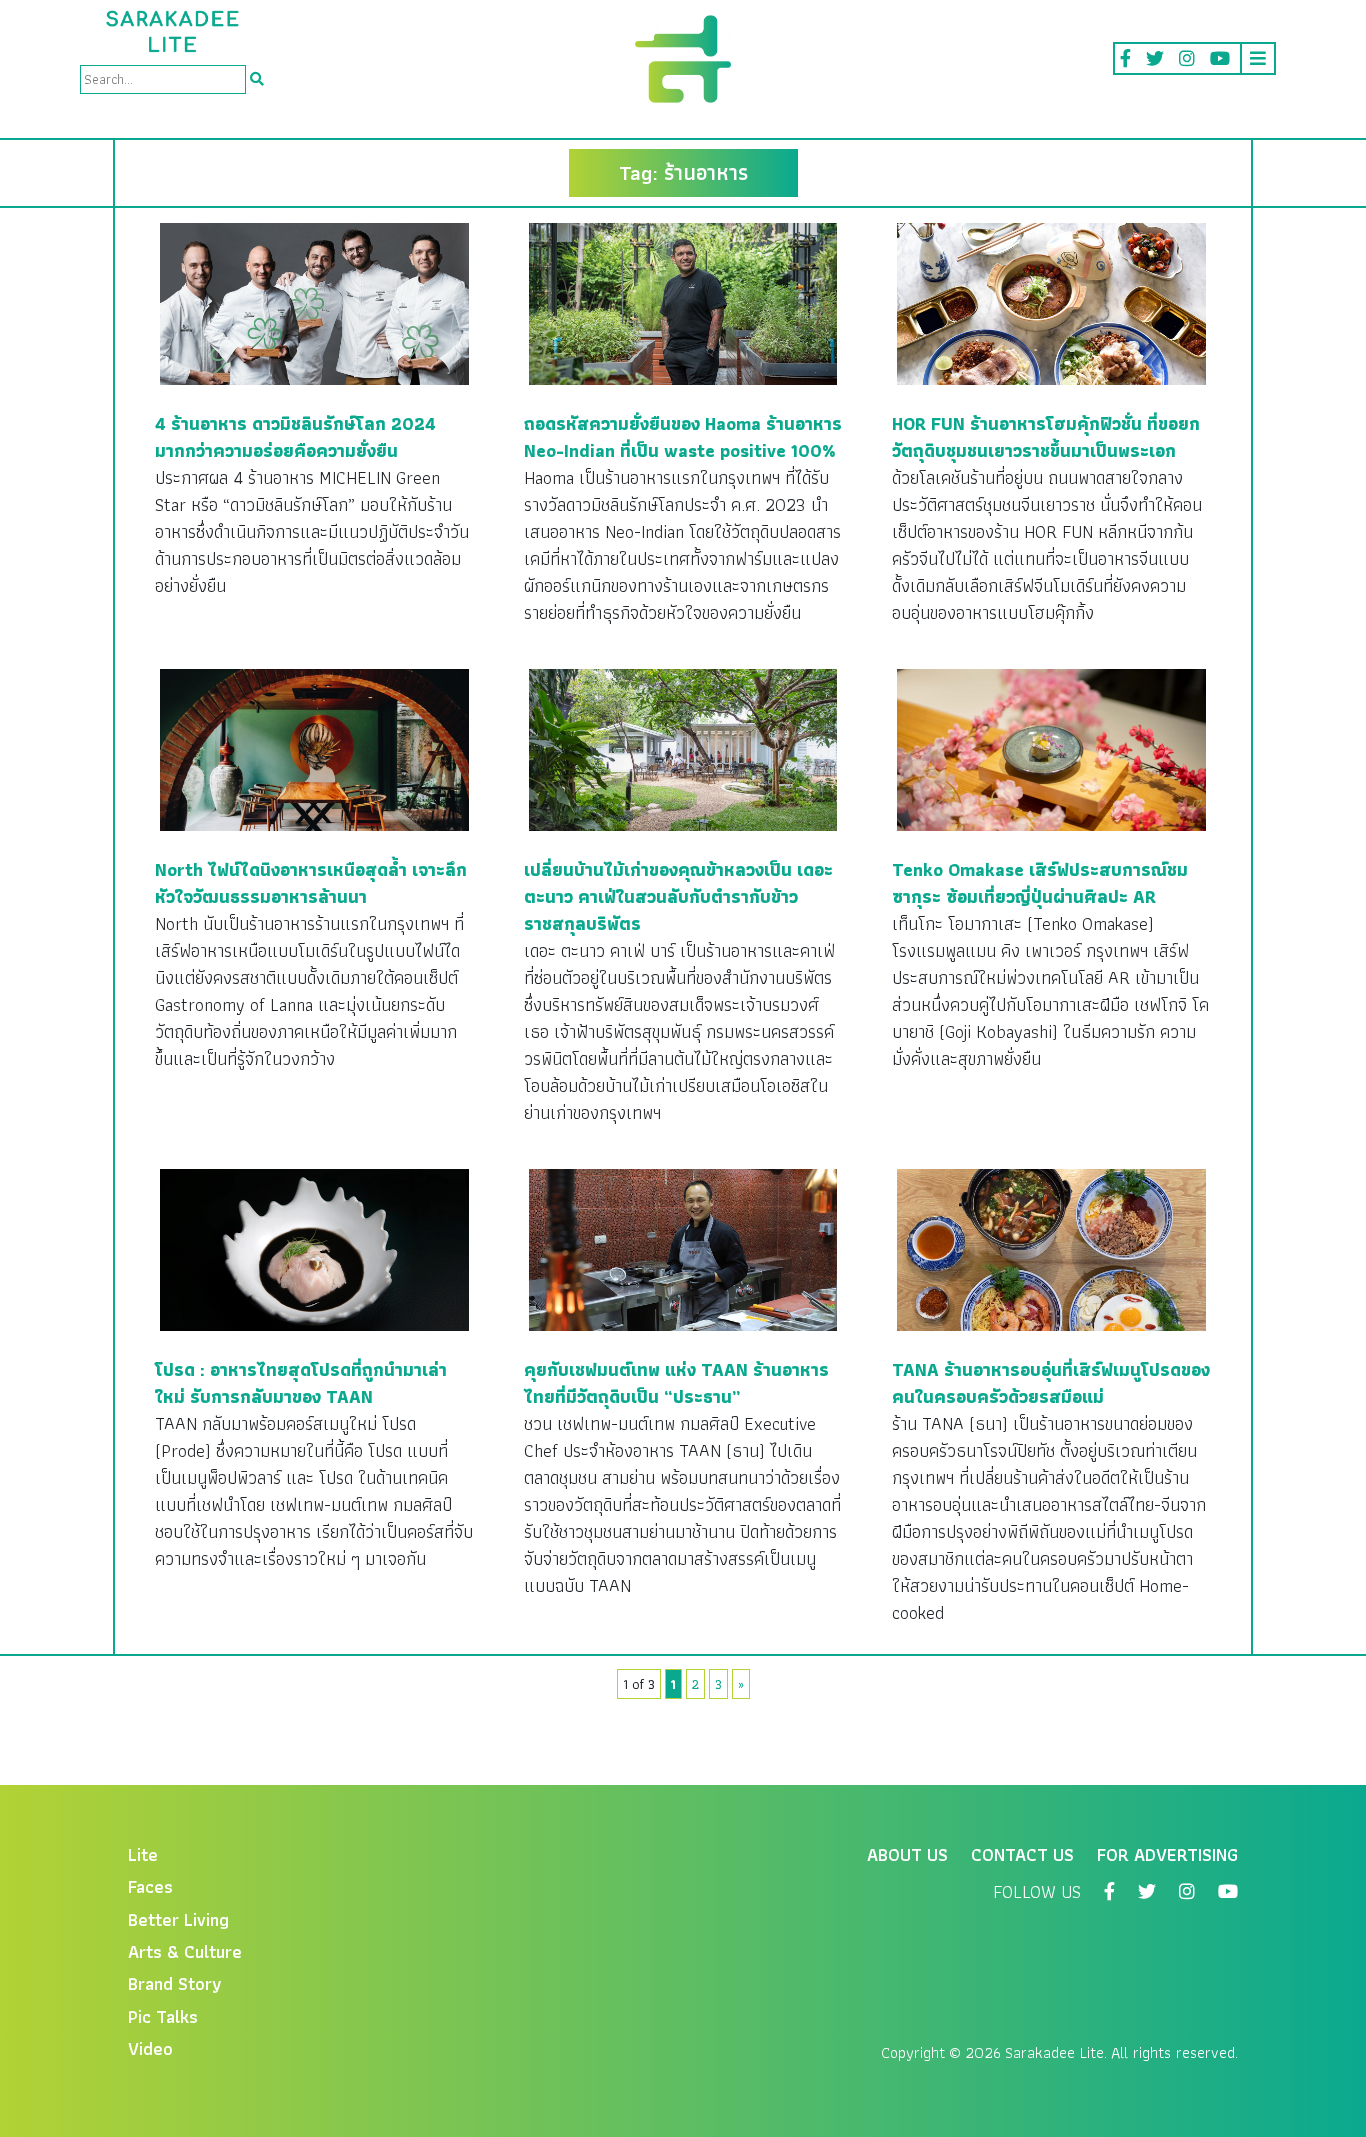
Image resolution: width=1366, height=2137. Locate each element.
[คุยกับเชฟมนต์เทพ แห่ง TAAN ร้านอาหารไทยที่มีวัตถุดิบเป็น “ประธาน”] (683, 1248)
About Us (907, 1854)
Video (150, 2048)
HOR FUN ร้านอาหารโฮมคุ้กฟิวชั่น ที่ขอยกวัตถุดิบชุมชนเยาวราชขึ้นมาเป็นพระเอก (1046, 437)
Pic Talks (163, 2016)
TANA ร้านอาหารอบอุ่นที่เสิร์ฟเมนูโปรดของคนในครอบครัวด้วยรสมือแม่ (1051, 1383)
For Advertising (1167, 1854)
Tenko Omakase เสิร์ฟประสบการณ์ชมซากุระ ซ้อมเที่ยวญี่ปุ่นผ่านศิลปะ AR (1040, 883)
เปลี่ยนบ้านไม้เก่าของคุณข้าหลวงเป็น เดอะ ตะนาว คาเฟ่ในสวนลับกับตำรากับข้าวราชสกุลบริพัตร (678, 896)
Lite (143, 1854)
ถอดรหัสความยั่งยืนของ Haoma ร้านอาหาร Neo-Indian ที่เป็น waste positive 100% (683, 437)
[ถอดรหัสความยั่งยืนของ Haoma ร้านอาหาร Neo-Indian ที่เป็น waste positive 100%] (683, 302)
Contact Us (1022, 1854)
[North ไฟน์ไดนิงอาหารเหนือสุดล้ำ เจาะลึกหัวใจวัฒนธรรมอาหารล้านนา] (314, 748)
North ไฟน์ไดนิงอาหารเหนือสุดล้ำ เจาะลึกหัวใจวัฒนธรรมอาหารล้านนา (311, 883)
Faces (150, 1886)
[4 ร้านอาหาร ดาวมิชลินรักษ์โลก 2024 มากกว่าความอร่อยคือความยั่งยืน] (314, 302)
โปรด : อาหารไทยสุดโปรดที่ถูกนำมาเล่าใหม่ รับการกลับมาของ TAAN (301, 1383)
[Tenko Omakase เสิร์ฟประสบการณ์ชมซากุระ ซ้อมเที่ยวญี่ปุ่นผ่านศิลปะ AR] (1051, 748)
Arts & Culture (185, 1951)
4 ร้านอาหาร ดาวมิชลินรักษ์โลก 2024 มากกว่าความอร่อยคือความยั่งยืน (295, 437)
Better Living (178, 1919)
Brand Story (175, 1983)
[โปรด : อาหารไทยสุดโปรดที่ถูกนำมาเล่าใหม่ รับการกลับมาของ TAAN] (314, 1248)
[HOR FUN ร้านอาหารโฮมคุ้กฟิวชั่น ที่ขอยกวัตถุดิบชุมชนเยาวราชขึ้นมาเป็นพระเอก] (1051, 302)
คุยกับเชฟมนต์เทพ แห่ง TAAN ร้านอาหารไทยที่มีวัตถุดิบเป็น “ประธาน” (676, 1383)
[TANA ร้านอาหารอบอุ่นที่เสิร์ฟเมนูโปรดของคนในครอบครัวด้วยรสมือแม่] (1051, 1248)
